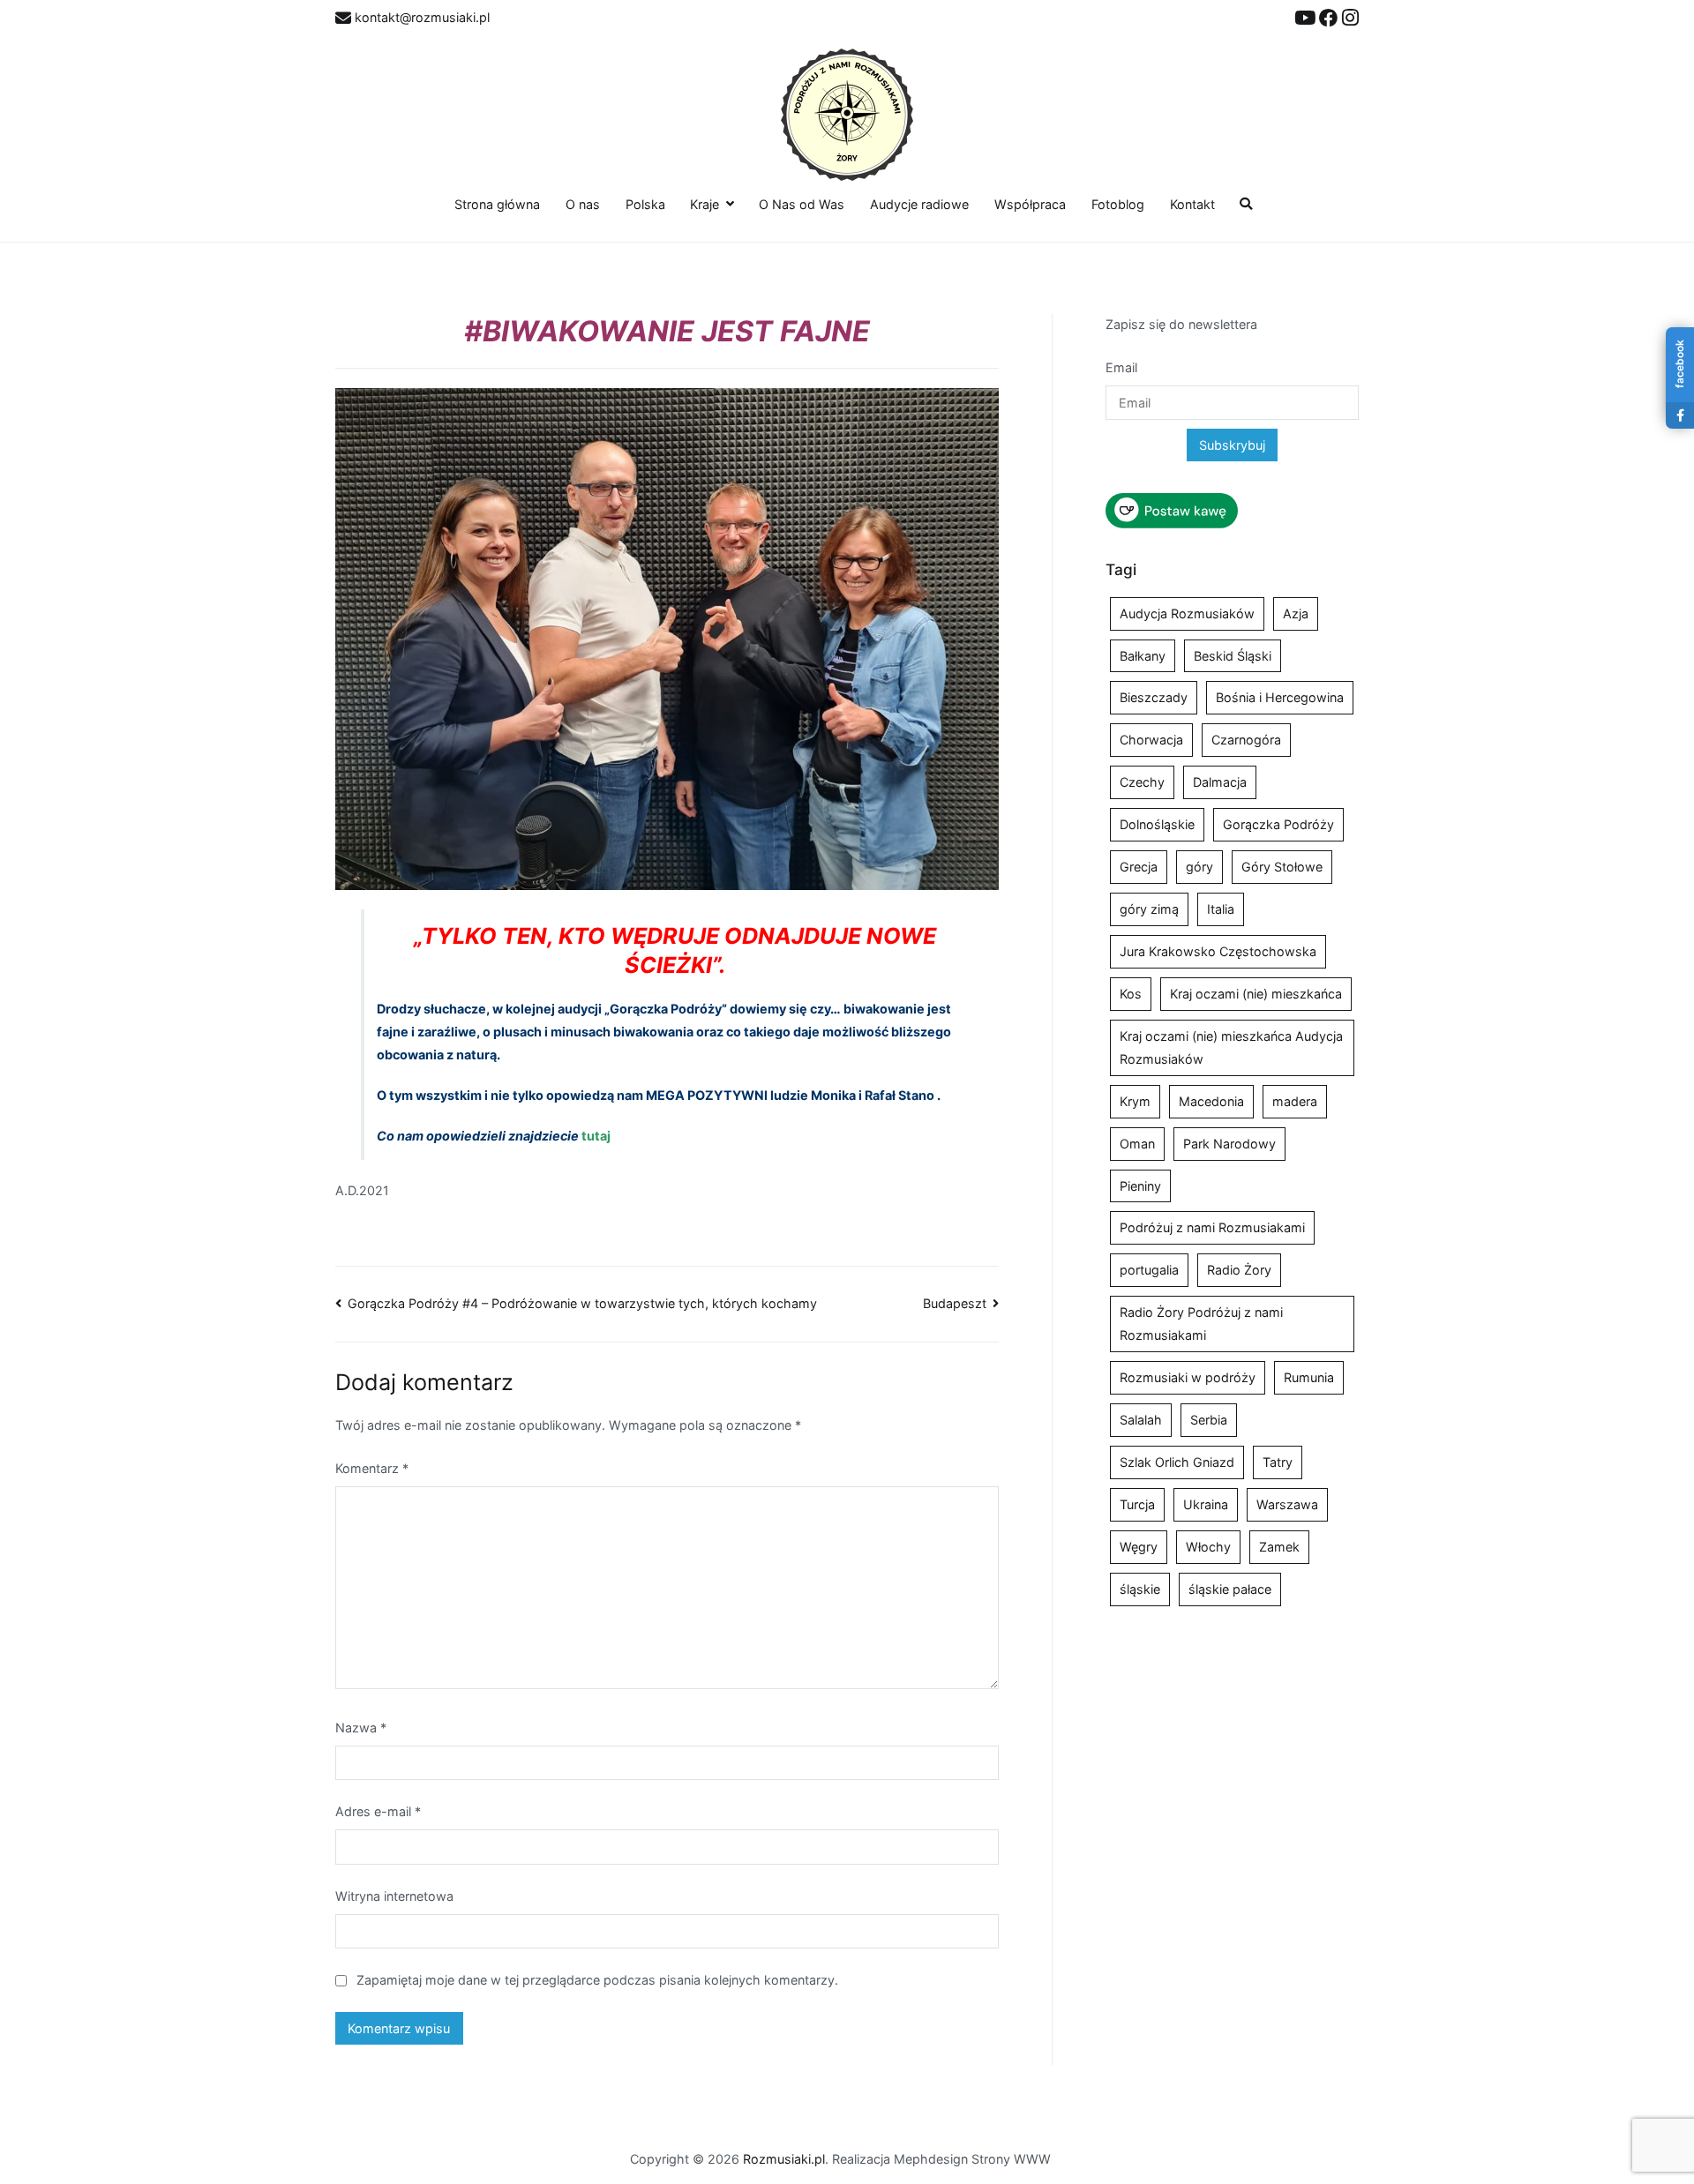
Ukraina (1206, 1504)
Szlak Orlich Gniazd (1177, 1462)
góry (1199, 867)
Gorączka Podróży (1278, 824)
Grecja (1139, 867)
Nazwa (361, 1728)
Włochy (1208, 1547)
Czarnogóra (1246, 740)
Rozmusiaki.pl (784, 2159)
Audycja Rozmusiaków (1187, 613)
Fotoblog (1118, 204)
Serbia (1209, 1420)
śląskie (1140, 1589)
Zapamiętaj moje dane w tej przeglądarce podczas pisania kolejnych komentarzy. (597, 1980)
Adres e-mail (378, 1811)
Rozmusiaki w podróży (1188, 1377)
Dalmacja (1220, 782)
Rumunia (1309, 1377)
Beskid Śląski (1233, 656)
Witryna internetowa (394, 1896)
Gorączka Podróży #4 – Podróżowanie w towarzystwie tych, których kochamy (582, 1303)
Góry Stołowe (1282, 867)
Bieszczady (1154, 697)
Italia (1221, 909)
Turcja (1137, 1504)
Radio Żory (1239, 1270)
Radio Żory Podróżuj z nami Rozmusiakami (1201, 1324)
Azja (1296, 613)
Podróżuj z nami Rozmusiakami (1212, 1227)
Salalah (1141, 1420)
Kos (1131, 994)
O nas (583, 204)
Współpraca (1030, 204)
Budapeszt (955, 1303)
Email (1121, 367)
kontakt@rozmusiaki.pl (420, 17)
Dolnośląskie (1157, 824)
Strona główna (497, 204)
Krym (1135, 1101)
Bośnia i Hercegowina (1280, 697)
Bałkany (1143, 656)
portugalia (1149, 1270)
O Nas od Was (802, 204)
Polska (645, 204)
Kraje (705, 204)
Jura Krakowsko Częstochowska (1218, 951)
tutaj (596, 1136)
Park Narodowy (1229, 1144)
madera (1295, 1101)
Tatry (1278, 1462)
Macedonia (1211, 1101)
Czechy (1142, 782)
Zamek (1279, 1547)
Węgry (1139, 1547)
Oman (1137, 1144)
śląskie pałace (1230, 1589)
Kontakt (1192, 204)
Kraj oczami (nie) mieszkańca (1256, 994)
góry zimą (1149, 909)
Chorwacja (1151, 740)
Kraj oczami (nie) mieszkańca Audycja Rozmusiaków (1231, 1047)
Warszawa (1287, 1504)
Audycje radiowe (919, 204)
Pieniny (1140, 1186)
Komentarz (372, 1468)
